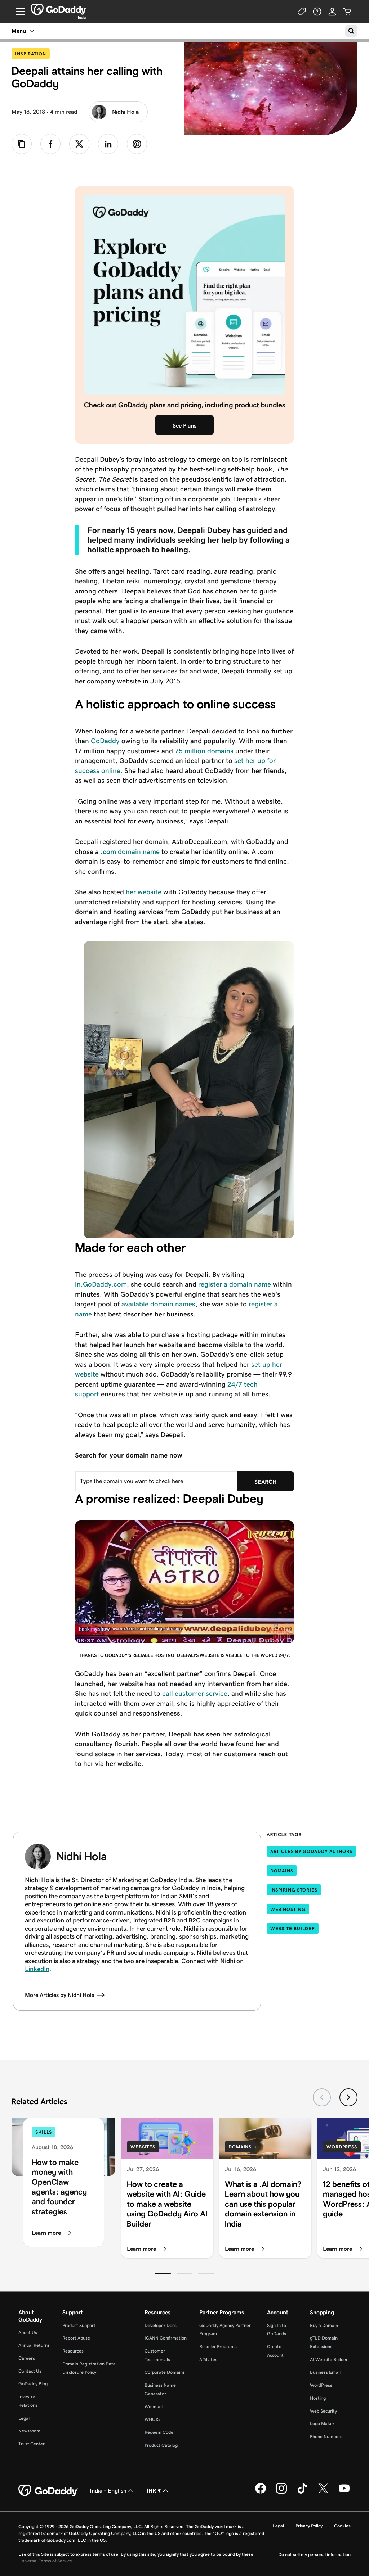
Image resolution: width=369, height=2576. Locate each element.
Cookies (342, 2526)
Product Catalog (161, 2445)
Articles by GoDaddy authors (311, 1851)
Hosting (318, 2398)
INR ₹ (154, 2491)
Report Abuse (76, 2338)
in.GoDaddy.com (101, 1284)
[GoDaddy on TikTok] (302, 2492)
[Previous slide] (322, 2097)
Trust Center (32, 2444)
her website (144, 892)
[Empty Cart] (347, 12)
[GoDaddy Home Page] (48, 2491)
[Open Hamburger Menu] (18, 12)
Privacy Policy (309, 2526)
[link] (50, 144)
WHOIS (152, 2419)
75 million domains (204, 751)
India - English (108, 2491)
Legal (24, 2418)
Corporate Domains (165, 2372)
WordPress (342, 2147)
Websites (143, 2147)
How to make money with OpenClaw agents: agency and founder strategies (59, 2187)
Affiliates (208, 2360)
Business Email (325, 2372)
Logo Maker (322, 2424)
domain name (130, 852)
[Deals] (302, 12)
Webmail (154, 2407)
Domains (282, 1871)
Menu (19, 31)
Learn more (46, 2233)
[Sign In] (332, 12)
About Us (28, 2333)
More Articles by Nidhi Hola (60, 1995)
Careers (27, 2358)
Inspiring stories (294, 1890)
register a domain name (235, 1284)
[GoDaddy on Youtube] (344, 2492)
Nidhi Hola (125, 112)
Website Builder (293, 1928)
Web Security (323, 2411)
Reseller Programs (218, 2347)
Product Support (79, 2325)
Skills (44, 2132)
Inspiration (32, 54)
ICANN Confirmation (166, 2338)
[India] (58, 9)
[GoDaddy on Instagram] (281, 2492)
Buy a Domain (324, 2325)
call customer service (195, 1693)
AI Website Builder (329, 2360)
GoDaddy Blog (33, 2384)
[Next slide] (348, 2097)
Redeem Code (159, 2432)
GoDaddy (105, 741)
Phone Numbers (326, 2437)
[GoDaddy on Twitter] (323, 2492)
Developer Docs (161, 2325)
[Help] (317, 12)
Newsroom (29, 2431)
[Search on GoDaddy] (351, 31)
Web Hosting (288, 1909)
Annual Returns (34, 2345)
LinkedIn (37, 1969)
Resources (73, 2351)
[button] (163, 2273)
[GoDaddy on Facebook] (261, 2492)
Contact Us (30, 2371)
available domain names (158, 1304)
